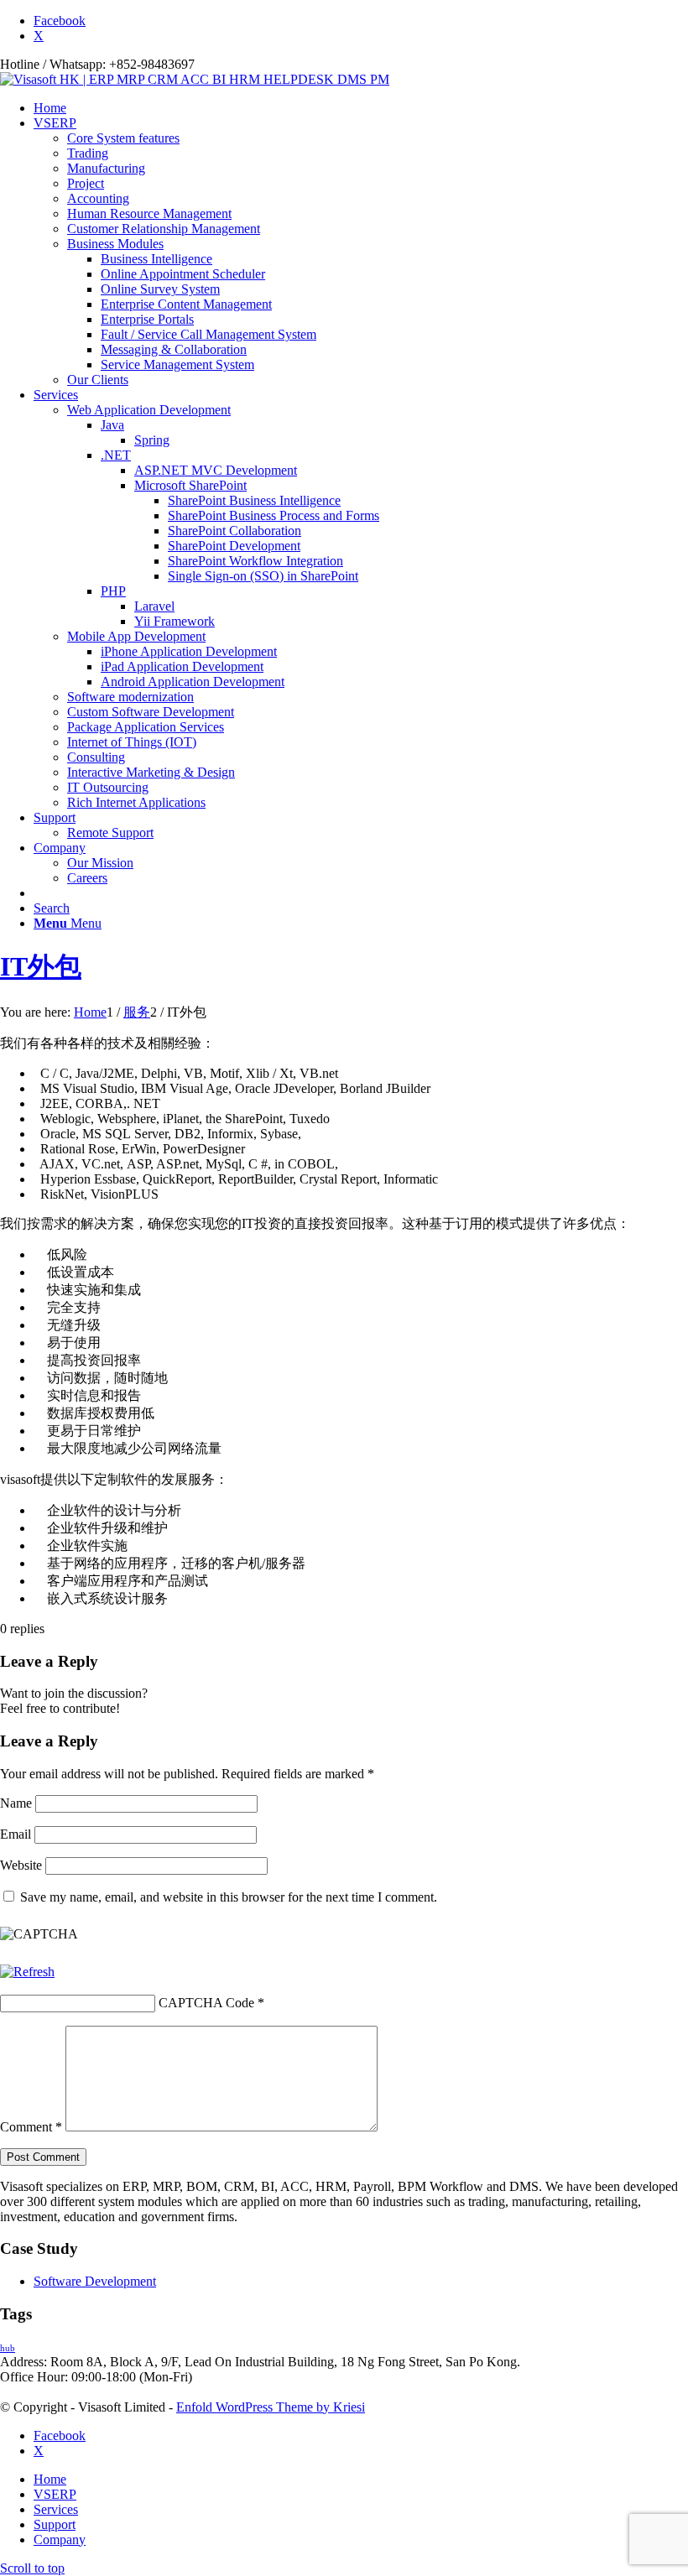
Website (21, 1865)
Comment (31, 2127)
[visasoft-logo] (195, 79)
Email (16, 1834)
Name (16, 1803)
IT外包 (41, 966)
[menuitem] (361, 108)
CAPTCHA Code (206, 2003)
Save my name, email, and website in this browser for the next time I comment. (229, 1897)
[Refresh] (27, 1972)
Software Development (95, 2281)
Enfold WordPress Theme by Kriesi (271, 2407)
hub (8, 2348)
